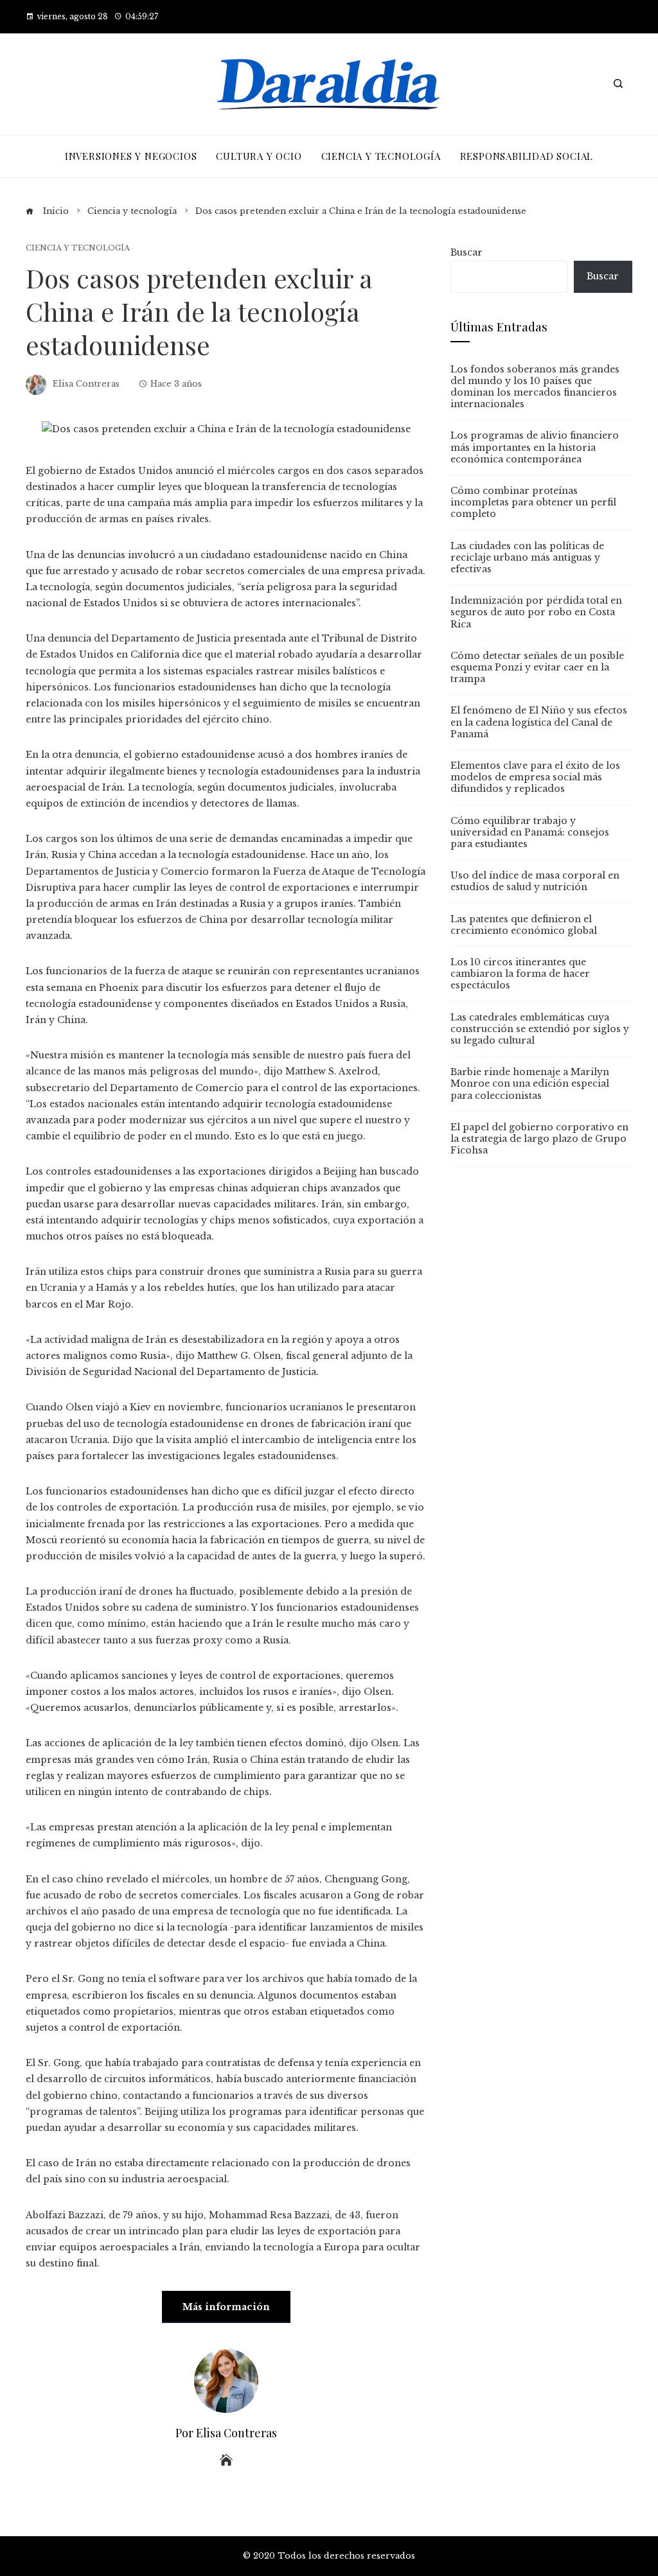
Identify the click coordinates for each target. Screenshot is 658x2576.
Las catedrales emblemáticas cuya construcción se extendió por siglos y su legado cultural (540, 1029)
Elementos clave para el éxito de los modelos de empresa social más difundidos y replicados (535, 777)
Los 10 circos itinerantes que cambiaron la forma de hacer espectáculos (520, 974)
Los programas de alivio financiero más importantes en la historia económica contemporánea (535, 447)
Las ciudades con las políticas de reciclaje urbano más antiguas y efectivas (527, 557)
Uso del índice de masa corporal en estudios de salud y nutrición (535, 881)
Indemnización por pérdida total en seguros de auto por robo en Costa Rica (536, 612)
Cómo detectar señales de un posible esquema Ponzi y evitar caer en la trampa (537, 667)
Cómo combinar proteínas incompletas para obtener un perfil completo (533, 502)
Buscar (467, 252)
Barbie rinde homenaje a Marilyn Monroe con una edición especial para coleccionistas (530, 1083)
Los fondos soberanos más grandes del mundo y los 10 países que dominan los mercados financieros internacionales (535, 387)
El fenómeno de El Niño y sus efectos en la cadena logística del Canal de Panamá (539, 722)
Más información (226, 2307)
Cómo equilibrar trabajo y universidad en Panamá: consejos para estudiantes (530, 832)
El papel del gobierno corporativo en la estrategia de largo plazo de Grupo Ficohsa (539, 1139)
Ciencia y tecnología (78, 248)
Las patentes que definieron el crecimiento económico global (524, 925)
